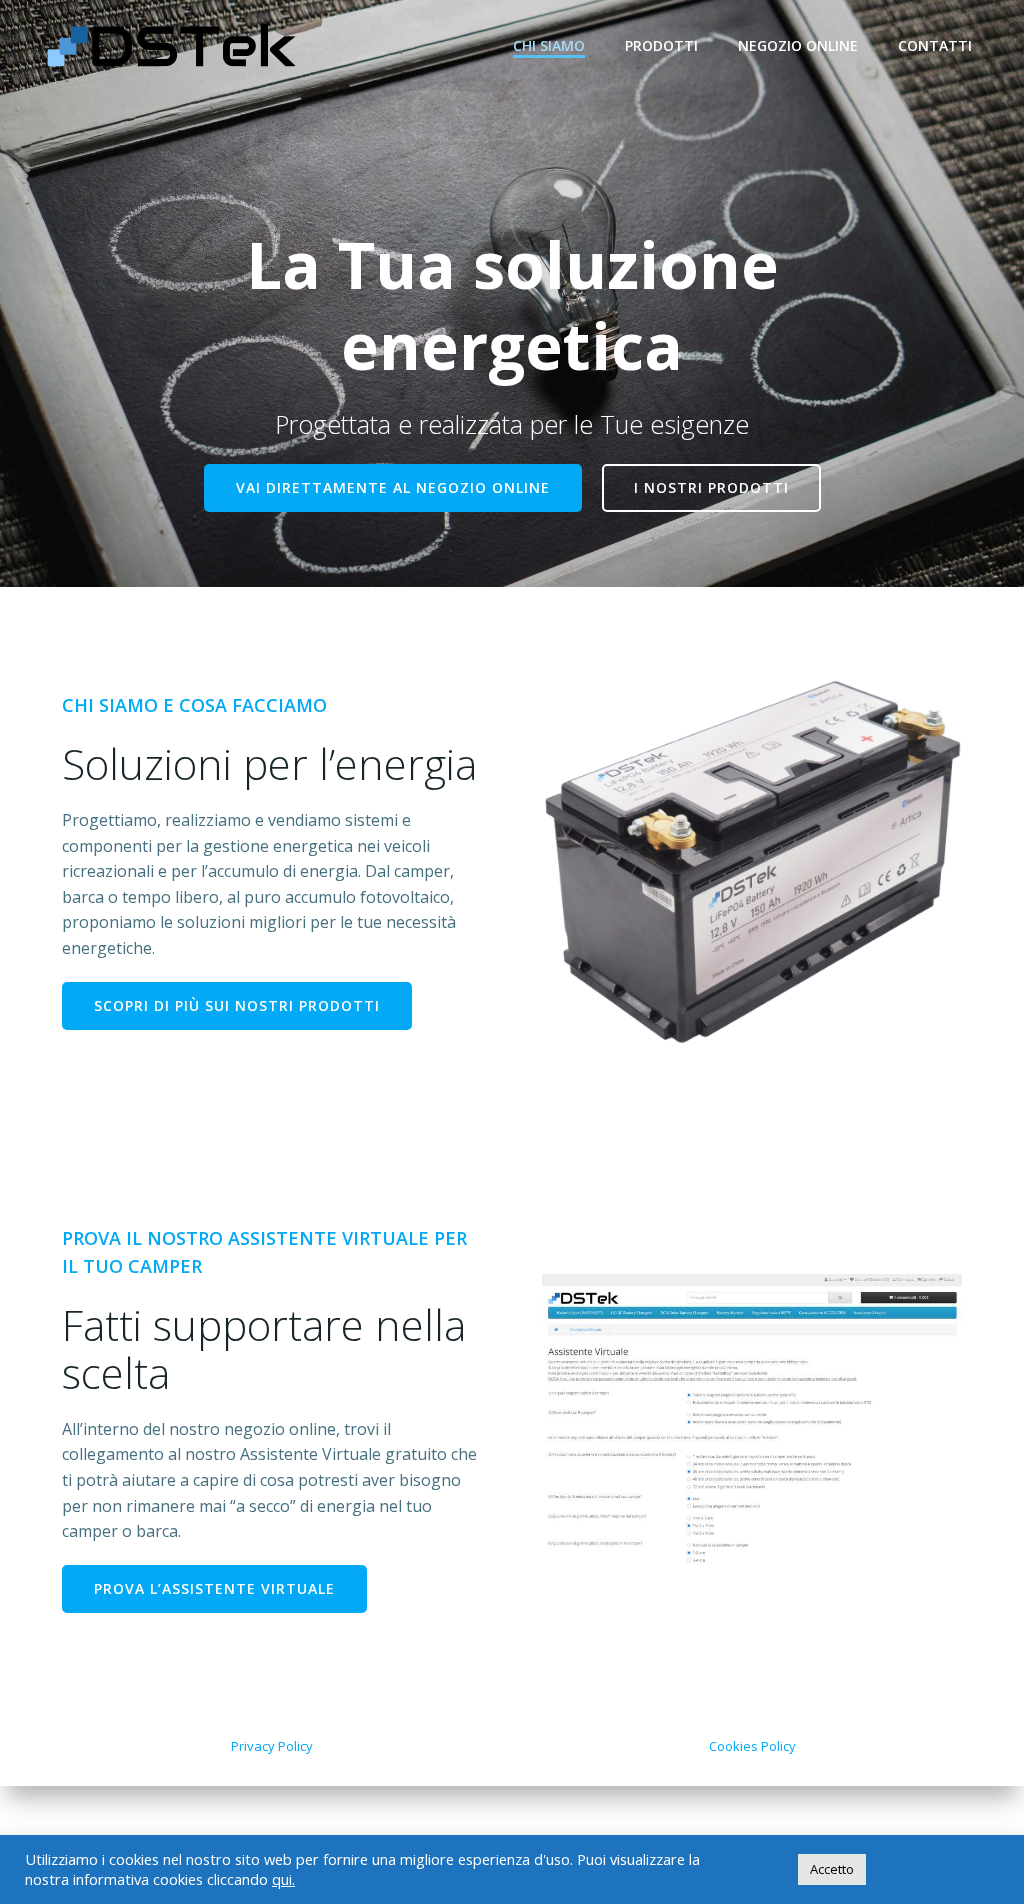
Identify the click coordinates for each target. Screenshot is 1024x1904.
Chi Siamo (549, 45)
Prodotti (661, 45)
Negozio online (798, 45)
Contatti (935, 45)
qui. (283, 1879)
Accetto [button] (832, 1869)
